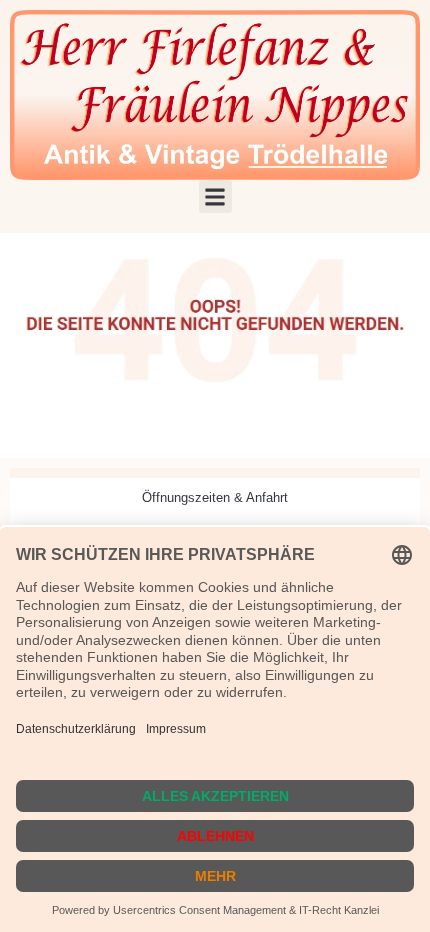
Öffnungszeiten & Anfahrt (215, 497)
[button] (215, 196)
